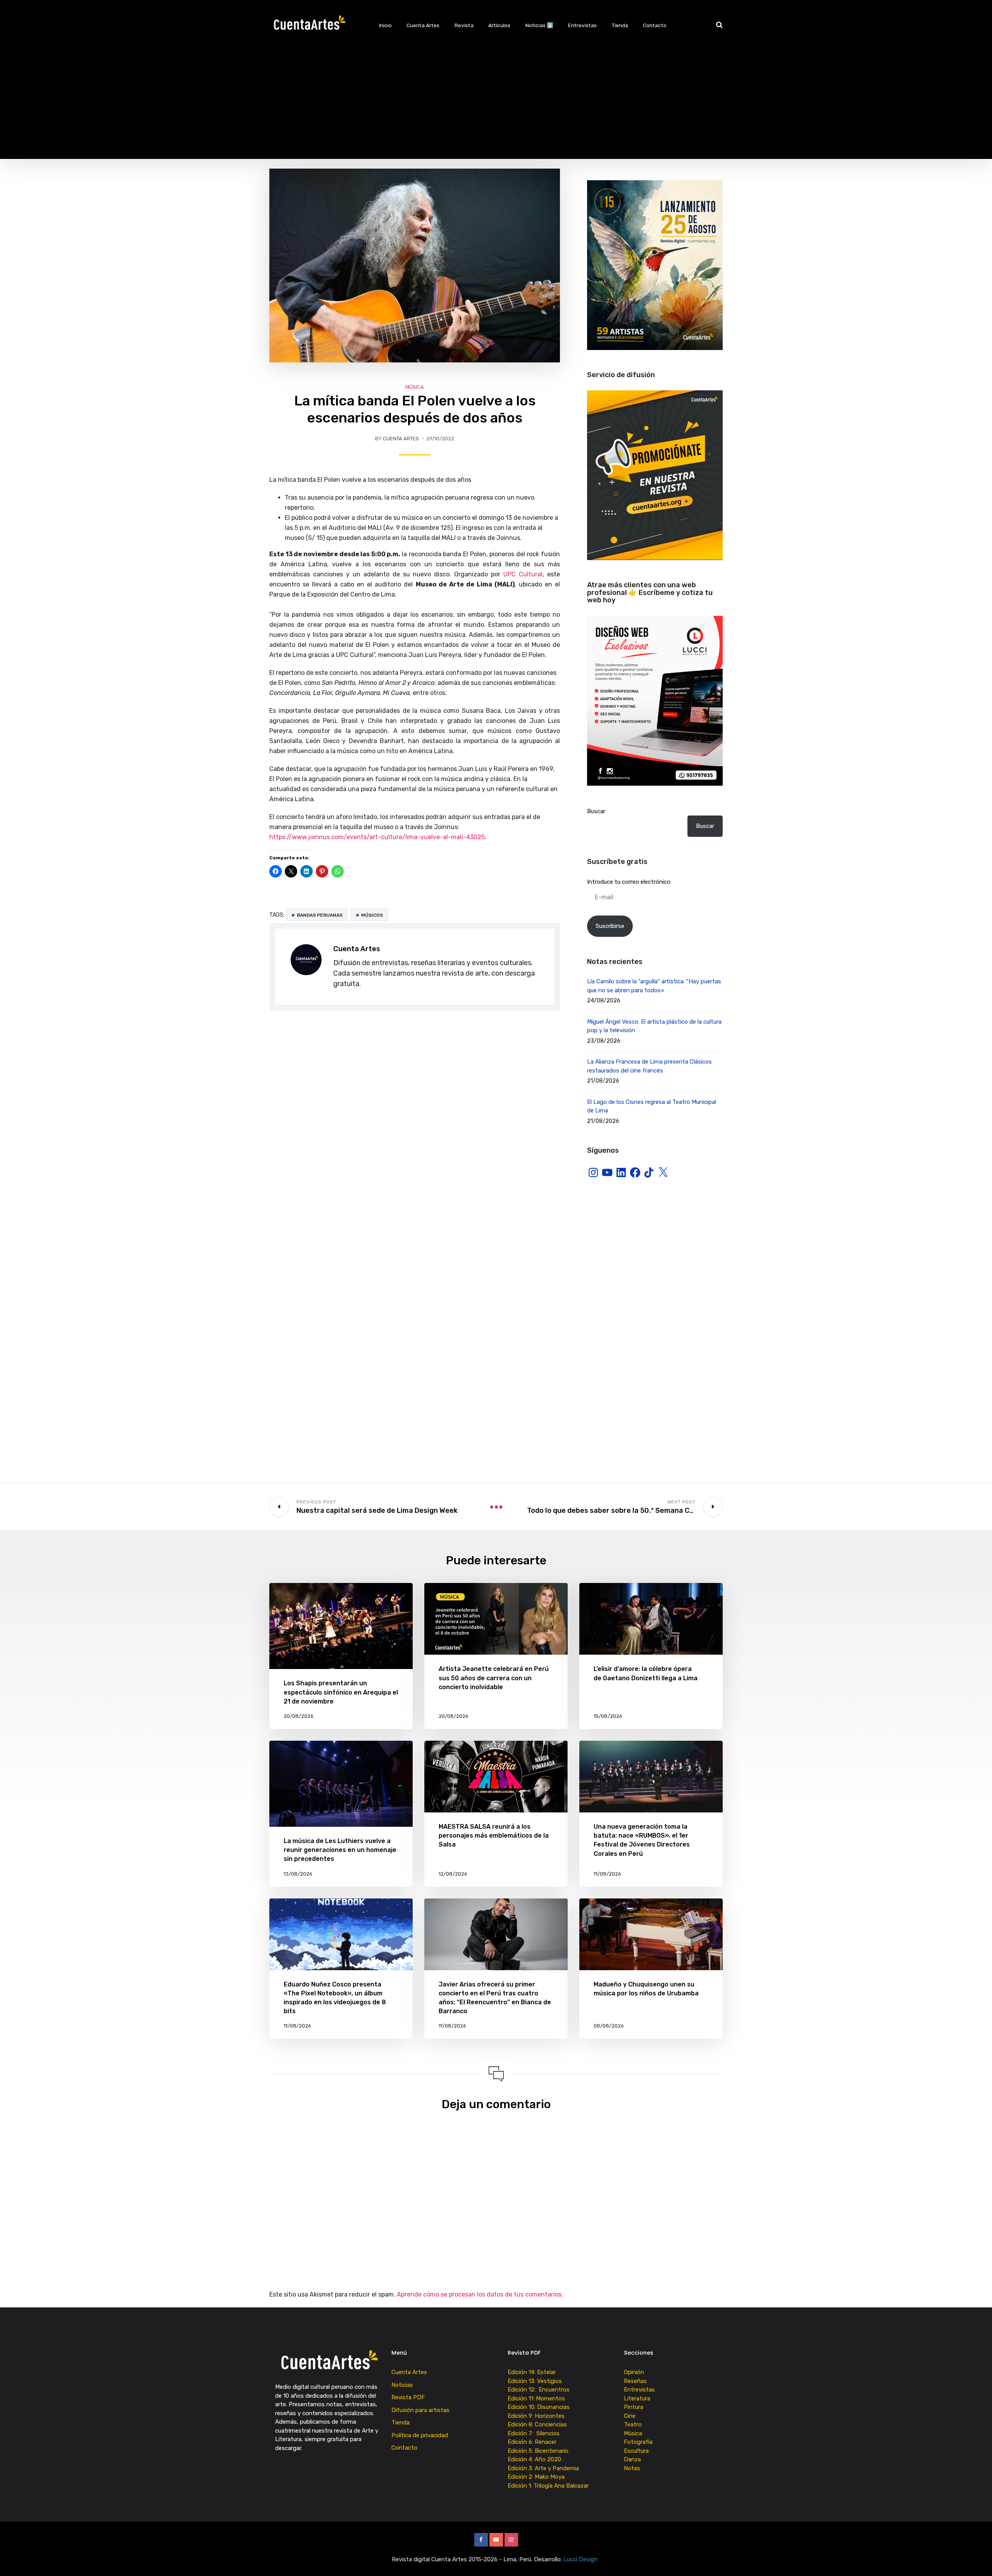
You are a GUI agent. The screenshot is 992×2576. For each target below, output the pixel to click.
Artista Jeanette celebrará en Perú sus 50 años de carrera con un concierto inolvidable (494, 1678)
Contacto (655, 25)
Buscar (596, 811)
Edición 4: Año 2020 (534, 2459)
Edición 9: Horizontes (536, 2416)
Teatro (633, 2424)
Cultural (529, 574)
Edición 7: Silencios (535, 2433)
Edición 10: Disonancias (539, 2407)
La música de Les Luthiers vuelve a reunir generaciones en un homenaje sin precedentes (340, 1850)
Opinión (634, 2372)
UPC (510, 574)
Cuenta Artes (423, 25)
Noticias (402, 2385)
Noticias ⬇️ (539, 25)
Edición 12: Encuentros (539, 2390)
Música (415, 387)
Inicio (385, 25)
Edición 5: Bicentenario (539, 2451)
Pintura (634, 2407)
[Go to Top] (976, 2559)
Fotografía (638, 2442)
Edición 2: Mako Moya (538, 2477)
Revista (464, 25)
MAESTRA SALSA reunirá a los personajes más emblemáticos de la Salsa (494, 1835)
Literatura (637, 2398)
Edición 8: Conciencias (538, 2424)
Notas (632, 2468)
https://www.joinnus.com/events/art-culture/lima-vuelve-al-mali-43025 (377, 837)
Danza (632, 2459)
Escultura (636, 2451)
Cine (630, 2416)
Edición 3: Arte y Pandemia (544, 2468)
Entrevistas (582, 25)
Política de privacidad (420, 2435)
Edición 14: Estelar (532, 2372)
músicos (372, 915)
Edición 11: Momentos (536, 2398)
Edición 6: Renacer (534, 2442)
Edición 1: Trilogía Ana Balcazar (549, 2486)
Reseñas (635, 2381)
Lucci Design (581, 2559)
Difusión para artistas (420, 2410)
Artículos (499, 25)
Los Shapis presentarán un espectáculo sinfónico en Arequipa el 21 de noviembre (341, 1692)
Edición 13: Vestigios (535, 2381)
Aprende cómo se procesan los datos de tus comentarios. (480, 2294)
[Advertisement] (496, 105)
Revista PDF (408, 2397)
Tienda (620, 25)
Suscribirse (610, 926)
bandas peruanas (320, 915)
